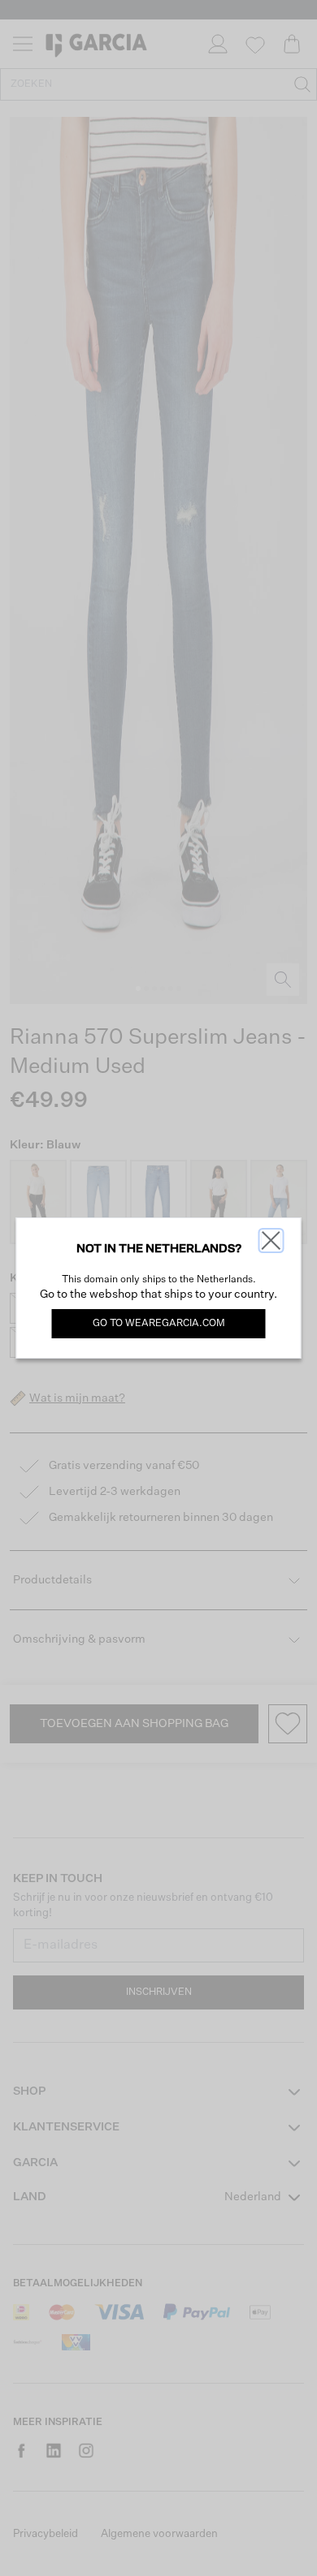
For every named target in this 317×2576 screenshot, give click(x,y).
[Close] (271, 1241)
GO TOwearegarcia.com (159, 1324)
